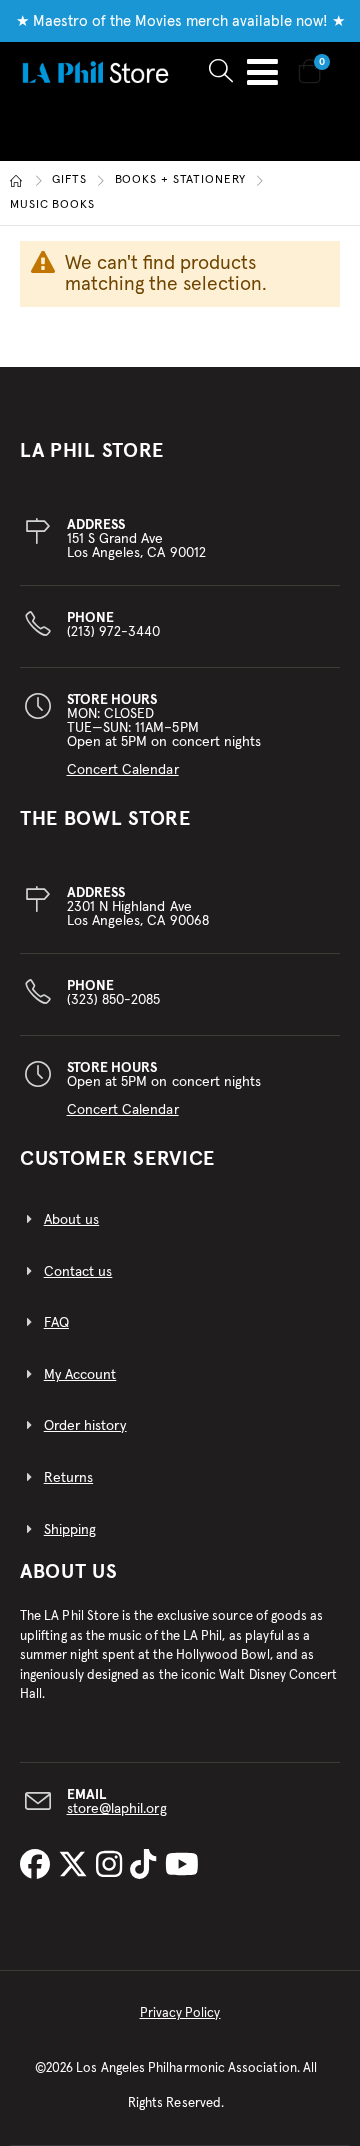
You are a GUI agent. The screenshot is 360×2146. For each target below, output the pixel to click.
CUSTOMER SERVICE (117, 1159)
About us (72, 1220)
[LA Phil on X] (77, 1866)
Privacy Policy (180, 2013)
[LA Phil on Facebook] (39, 1866)
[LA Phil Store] (95, 71)
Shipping (70, 1530)
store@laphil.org (117, 1809)
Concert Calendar (123, 770)
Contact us (78, 1272)
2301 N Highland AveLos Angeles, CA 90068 (138, 907)
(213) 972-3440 (114, 625)
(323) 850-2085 (114, 993)
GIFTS (69, 180)
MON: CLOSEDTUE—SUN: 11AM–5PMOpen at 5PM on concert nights (164, 735)
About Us (69, 1572)
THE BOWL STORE (105, 819)
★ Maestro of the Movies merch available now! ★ (180, 21)
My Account (80, 1375)
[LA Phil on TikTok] (147, 1866)
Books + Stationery (180, 180)
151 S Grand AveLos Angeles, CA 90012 (136, 539)
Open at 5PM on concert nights (164, 1089)
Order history (85, 1426)
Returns (68, 1478)
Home (17, 181)
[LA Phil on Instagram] (113, 1866)
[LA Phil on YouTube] (182, 1866)
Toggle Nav (262, 72)
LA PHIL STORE (92, 451)
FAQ (56, 1323)
